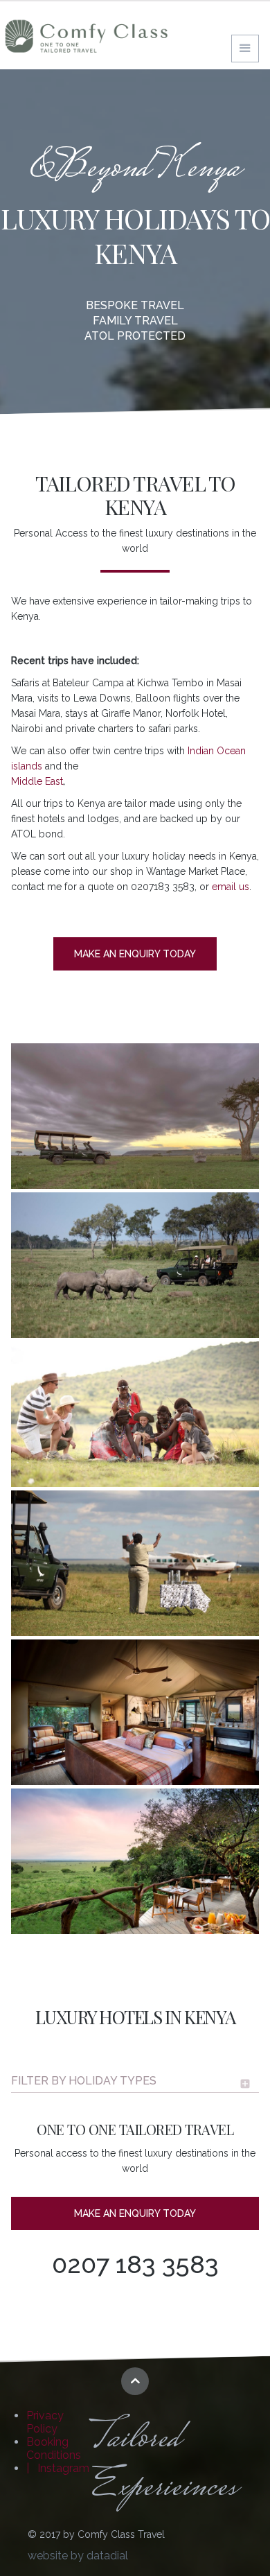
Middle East (37, 781)
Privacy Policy (45, 2422)
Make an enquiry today (135, 954)
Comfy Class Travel (87, 36)
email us (231, 887)
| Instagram (58, 2468)
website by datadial (78, 2556)
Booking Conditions (54, 2448)
